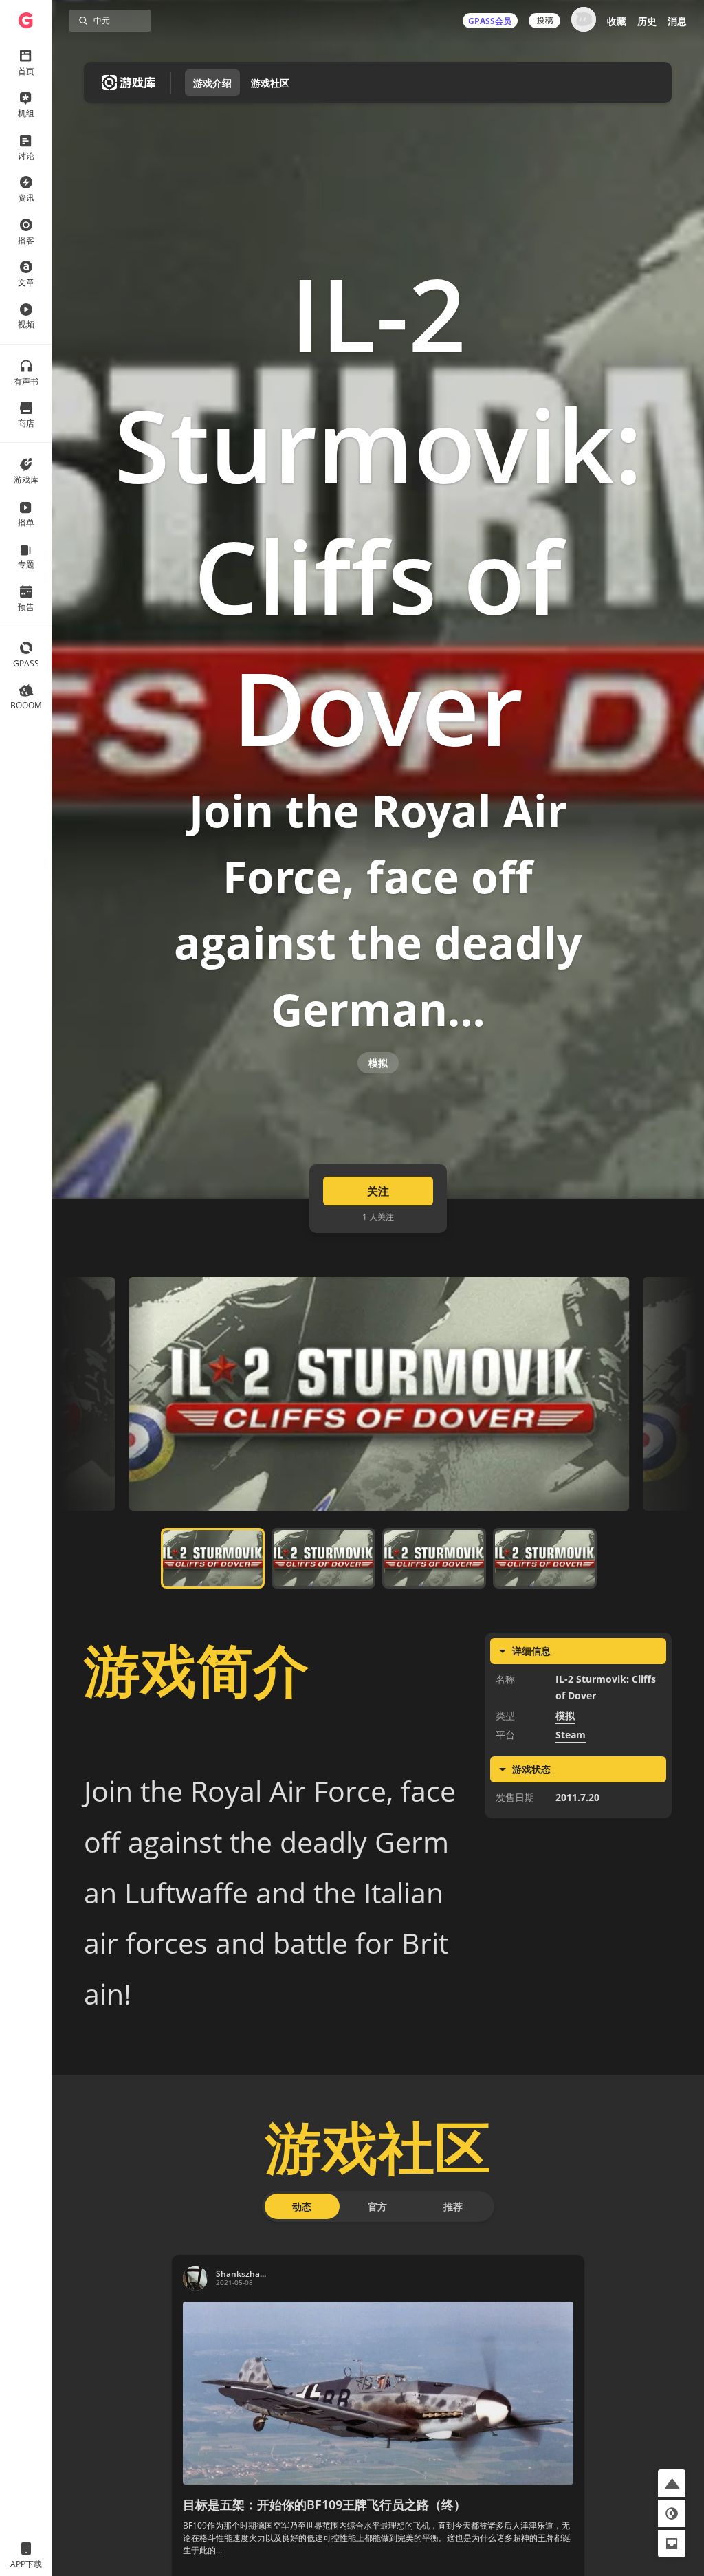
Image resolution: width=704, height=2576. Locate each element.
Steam (571, 1735)
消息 (677, 21)
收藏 (617, 21)
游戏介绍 (212, 83)
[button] (672, 2483)
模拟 (378, 1063)
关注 (378, 1191)
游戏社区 (270, 83)
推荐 (453, 2206)
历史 (647, 21)
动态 (302, 2206)
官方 (377, 2206)
